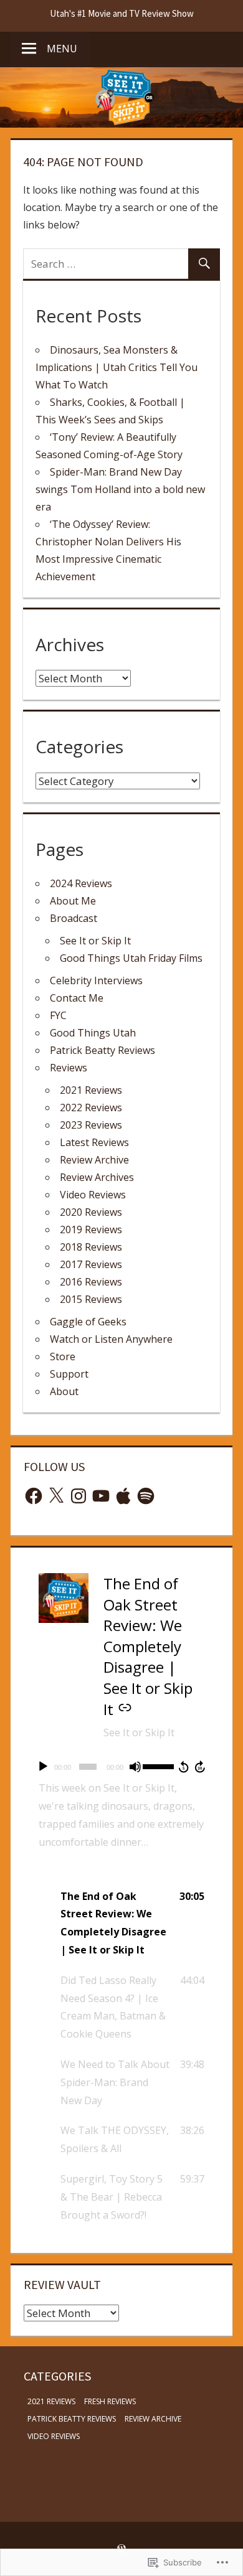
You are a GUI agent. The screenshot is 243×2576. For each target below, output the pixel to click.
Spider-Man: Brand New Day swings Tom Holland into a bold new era (120, 489)
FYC (58, 1015)
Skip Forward (201, 1767)
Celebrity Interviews (96, 980)
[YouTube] (101, 1496)
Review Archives (97, 1177)
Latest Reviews (94, 1142)
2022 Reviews (91, 1107)
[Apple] (123, 1496)
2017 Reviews (91, 1264)
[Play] (43, 1767)
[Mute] (135, 1767)
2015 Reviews (91, 1299)
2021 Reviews (91, 1090)
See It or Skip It (95, 941)
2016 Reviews (91, 1282)
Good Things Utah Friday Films (131, 958)
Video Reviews (93, 1195)
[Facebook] (34, 1496)
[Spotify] (146, 1496)
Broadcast (74, 918)
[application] (121, 1767)
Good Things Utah (93, 1033)
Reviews (69, 1068)
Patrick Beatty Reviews (102, 1050)
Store (63, 1356)
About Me (73, 901)
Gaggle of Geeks (88, 1322)
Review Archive (94, 1160)
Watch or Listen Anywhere (111, 1339)
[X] (56, 1496)
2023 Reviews (91, 1125)
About (64, 1391)
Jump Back (183, 1767)
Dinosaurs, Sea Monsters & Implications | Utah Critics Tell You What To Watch (117, 367)
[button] (121, 1923)
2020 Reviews (91, 1212)
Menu (62, 49)
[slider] (158, 1765)
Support (69, 1374)
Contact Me (77, 998)
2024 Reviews (81, 883)
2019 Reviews (91, 1229)
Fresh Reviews (110, 2401)
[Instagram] (79, 1496)
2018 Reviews (91, 1247)
